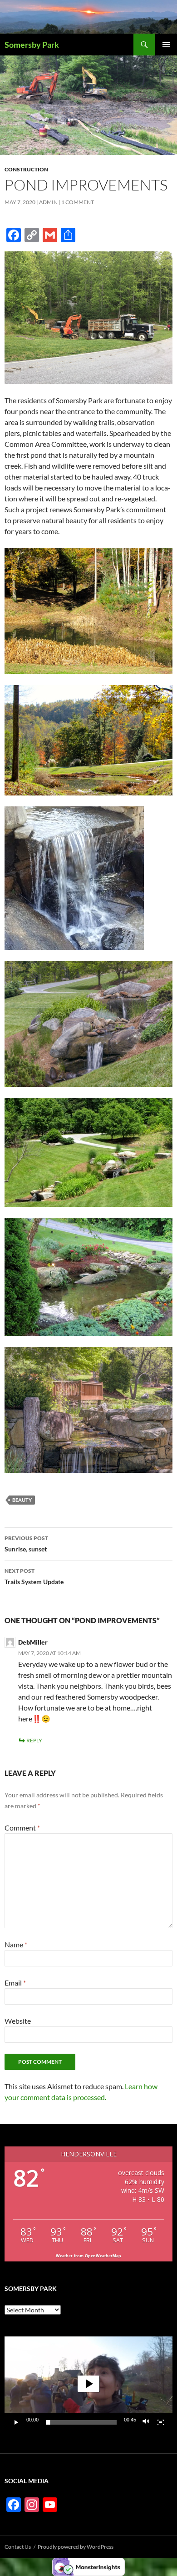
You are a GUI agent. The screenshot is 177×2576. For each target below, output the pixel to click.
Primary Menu (166, 45)
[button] (88, 2384)
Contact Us (18, 2547)
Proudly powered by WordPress (76, 2547)
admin (48, 202)
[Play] (16, 2422)
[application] (88, 2384)
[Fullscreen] (161, 2422)
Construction (26, 169)
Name (16, 1944)
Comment (22, 1828)
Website (18, 2021)
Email (15, 1983)
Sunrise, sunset (26, 1544)
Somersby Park (32, 45)
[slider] (81, 2422)
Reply (34, 1740)
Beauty (22, 1500)
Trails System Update (34, 1576)
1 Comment (78, 202)
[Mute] (146, 2422)
